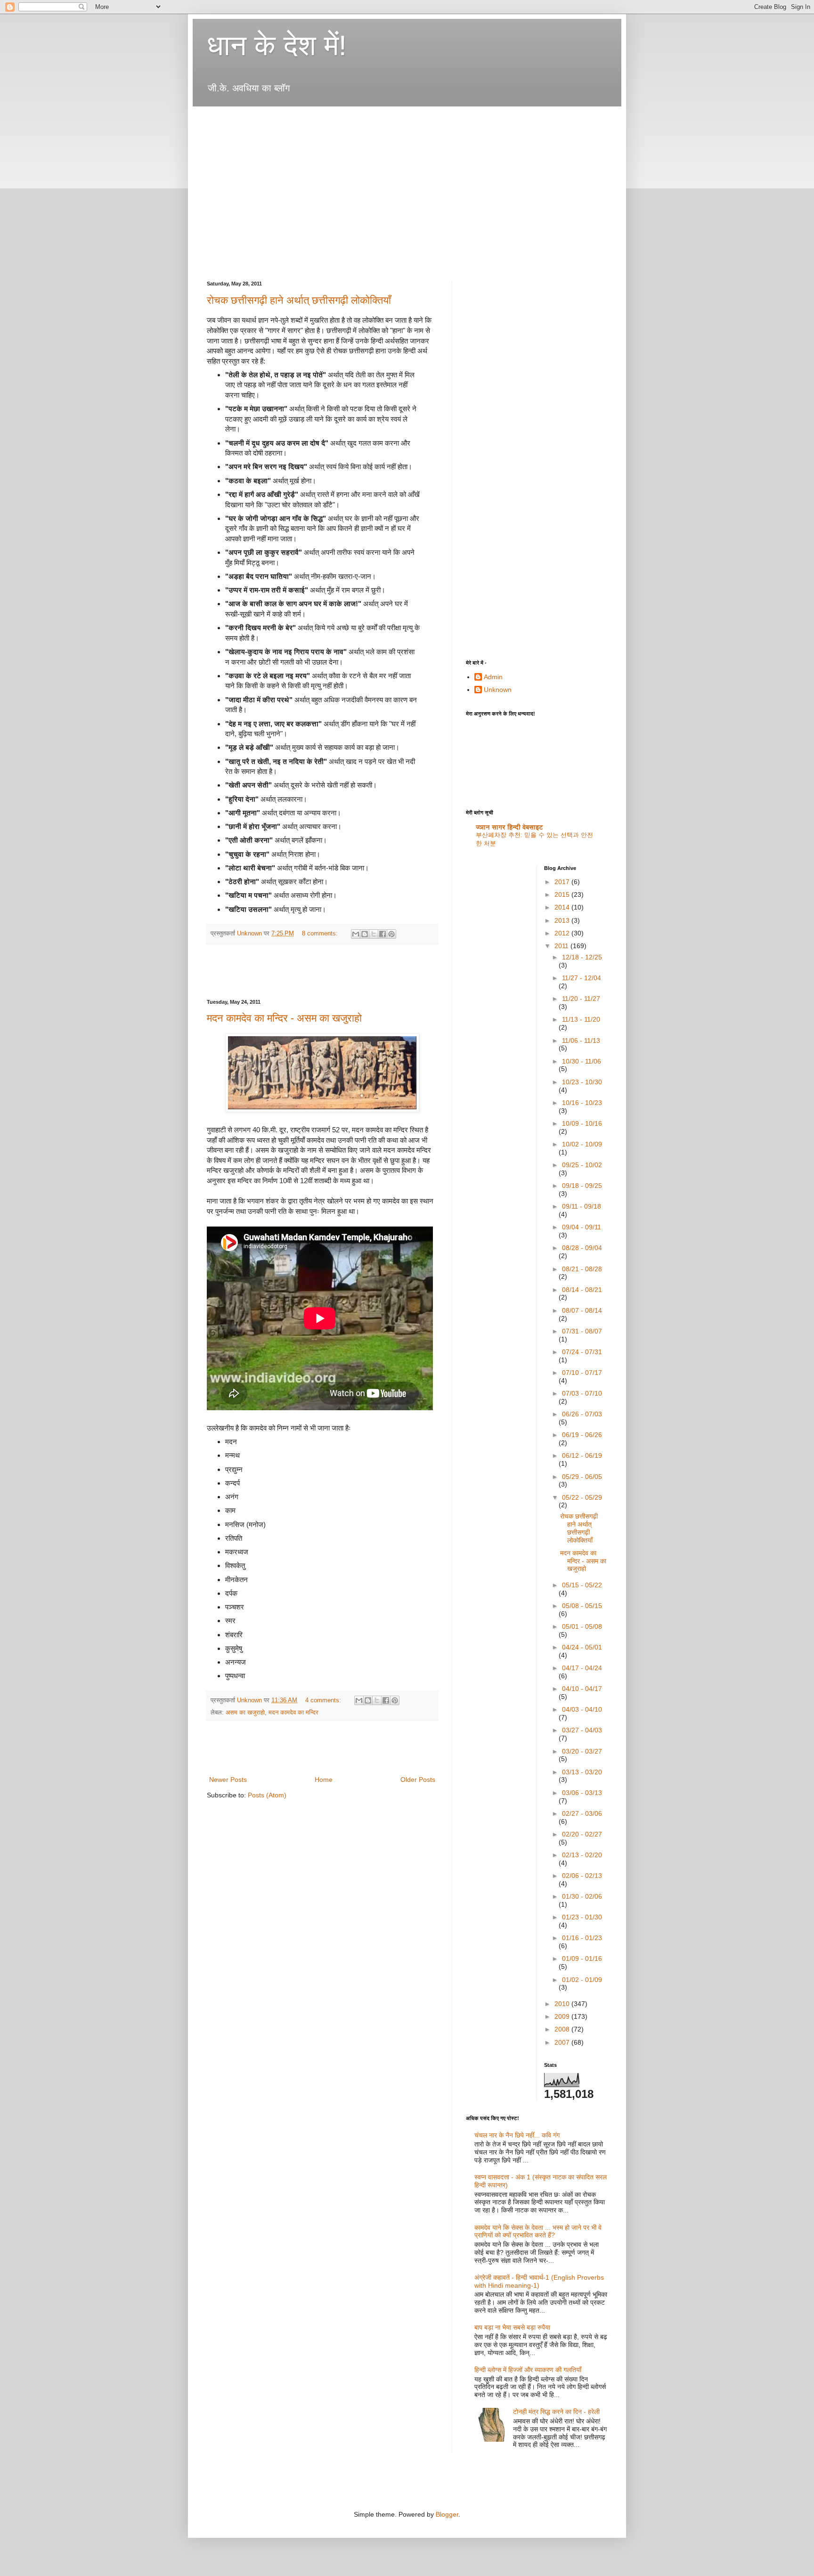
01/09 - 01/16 (582, 1958)
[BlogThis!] (365, 934)
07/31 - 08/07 (582, 1331)
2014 (563, 907)
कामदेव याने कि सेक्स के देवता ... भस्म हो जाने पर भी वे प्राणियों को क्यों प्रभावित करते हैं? (538, 2231)
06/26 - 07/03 (582, 1414)
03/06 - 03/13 (582, 1793)
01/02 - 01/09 (582, 1980)
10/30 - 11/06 (582, 1061)
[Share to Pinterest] (391, 934)
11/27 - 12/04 (582, 978)
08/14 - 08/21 (582, 1290)
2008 (563, 2029)
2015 (563, 894)
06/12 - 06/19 (582, 1455)
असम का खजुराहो (245, 1713)
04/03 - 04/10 (582, 1709)
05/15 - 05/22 (582, 1585)
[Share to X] (374, 934)
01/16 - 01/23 (582, 1938)
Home (324, 1780)
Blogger (447, 2514)
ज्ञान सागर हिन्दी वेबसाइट (509, 827)
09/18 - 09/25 (582, 1186)
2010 (563, 2004)
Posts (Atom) (267, 1795)
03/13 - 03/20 (582, 1772)
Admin (493, 677)
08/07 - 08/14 (582, 1310)
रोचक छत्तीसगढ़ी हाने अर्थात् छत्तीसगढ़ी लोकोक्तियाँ (299, 300)
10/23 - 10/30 (582, 1082)
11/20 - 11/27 (581, 999)
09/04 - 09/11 (582, 1227)
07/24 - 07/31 (582, 1352)
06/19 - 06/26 (582, 1435)
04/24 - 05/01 (582, 1647)
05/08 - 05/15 (582, 1606)
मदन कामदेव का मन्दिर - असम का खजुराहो (284, 1018)
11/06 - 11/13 (581, 1040)
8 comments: (321, 934)
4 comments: (324, 1700)
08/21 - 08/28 (582, 1269)
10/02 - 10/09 (582, 1144)
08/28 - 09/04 (582, 1248)
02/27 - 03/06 (582, 1813)
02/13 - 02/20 (582, 1855)
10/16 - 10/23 (582, 1103)
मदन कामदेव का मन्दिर (293, 1713)
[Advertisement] (378, 119)
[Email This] (356, 934)
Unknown (498, 690)
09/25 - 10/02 (582, 1165)
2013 (563, 920)
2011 (562, 946)
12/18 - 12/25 (582, 957)
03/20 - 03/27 (582, 1751)
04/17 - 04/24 (582, 1668)
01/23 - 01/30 (582, 1917)
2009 (563, 2016)
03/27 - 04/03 (582, 1730)
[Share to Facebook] (383, 934)
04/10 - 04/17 (582, 1689)
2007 (563, 2042)
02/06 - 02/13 (582, 1876)
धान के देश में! (277, 45)
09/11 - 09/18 (582, 1206)
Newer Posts (228, 1780)
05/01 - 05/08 (582, 1626)
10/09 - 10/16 (582, 1123)
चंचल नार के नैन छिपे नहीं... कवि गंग (517, 2135)
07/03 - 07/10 (582, 1393)
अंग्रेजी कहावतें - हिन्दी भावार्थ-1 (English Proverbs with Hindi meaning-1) (539, 2281)
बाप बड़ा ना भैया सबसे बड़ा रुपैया (512, 2327)
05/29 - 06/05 (582, 1477)
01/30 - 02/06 (582, 1896)
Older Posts (418, 1780)
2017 (563, 882)
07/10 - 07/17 (582, 1373)
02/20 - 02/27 (582, 1834)
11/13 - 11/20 (581, 1019)
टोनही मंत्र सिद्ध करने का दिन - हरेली (556, 2412)
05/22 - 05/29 (582, 1497)
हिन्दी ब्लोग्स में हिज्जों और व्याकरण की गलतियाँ (528, 2370)
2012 (563, 933)
